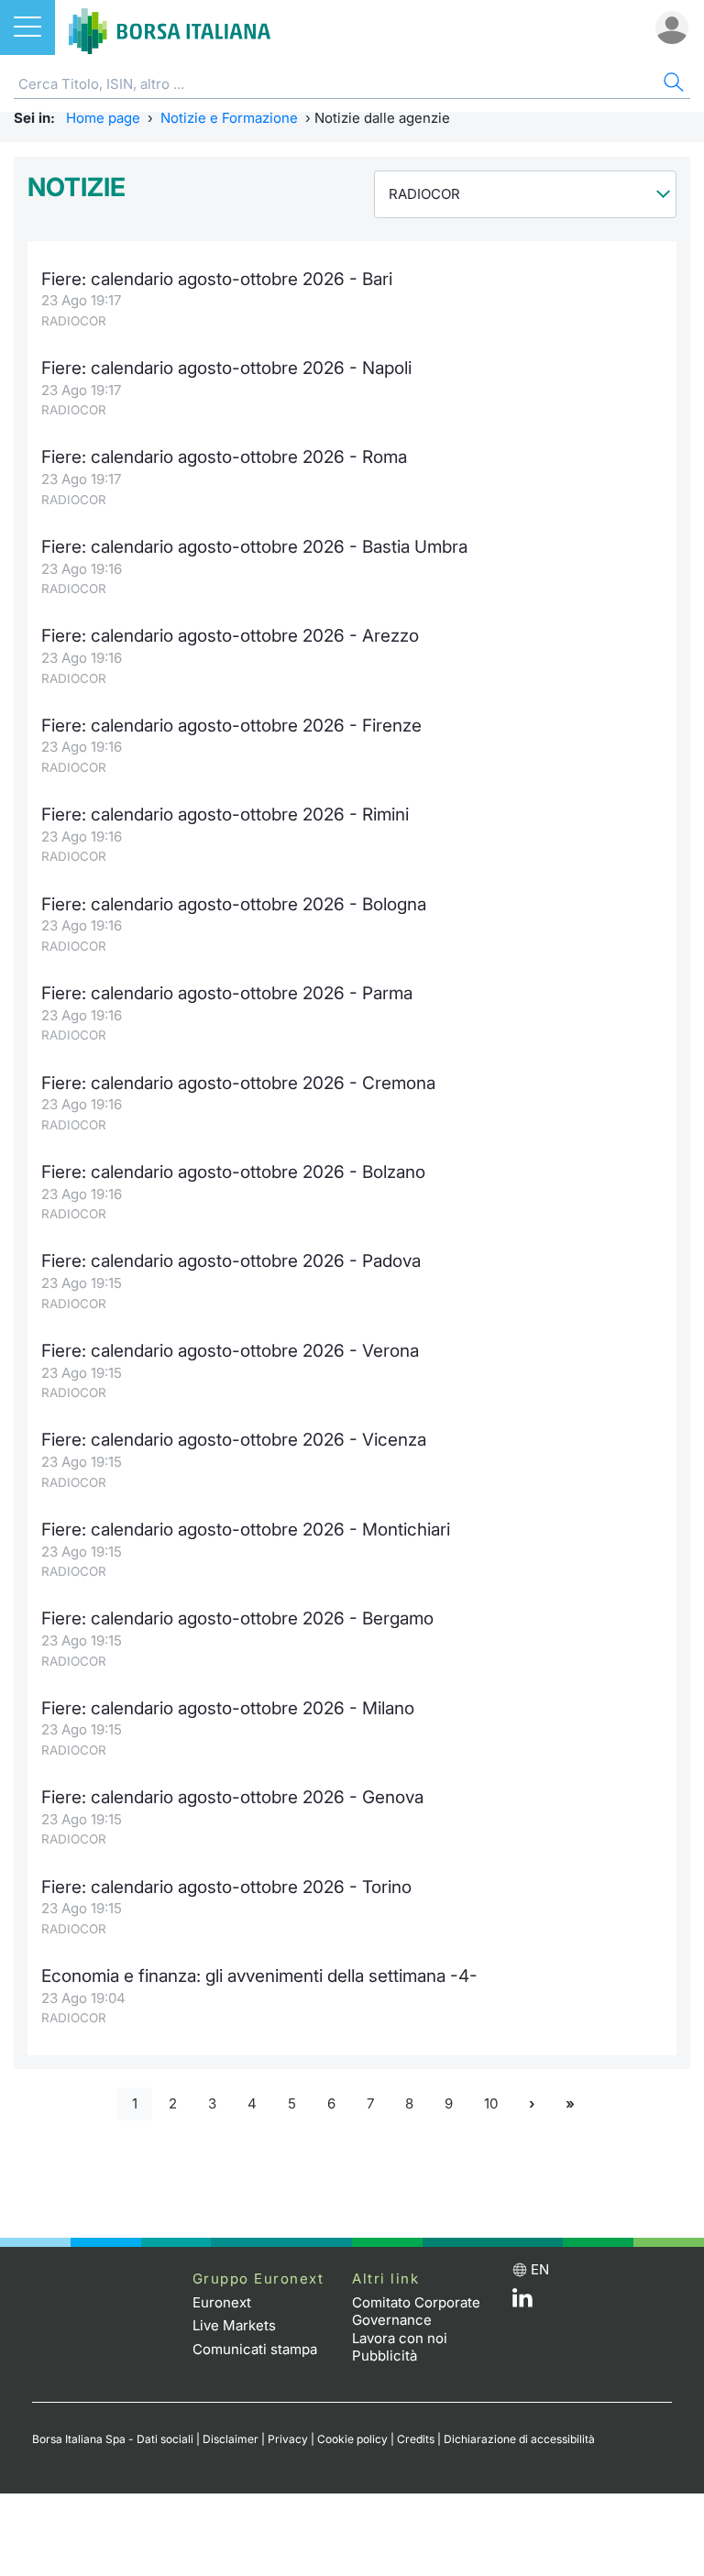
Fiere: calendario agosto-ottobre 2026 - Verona (230, 1351)
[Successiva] (532, 2104)
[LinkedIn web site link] (522, 2302)
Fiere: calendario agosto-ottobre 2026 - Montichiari (246, 1530)
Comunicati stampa (255, 2349)
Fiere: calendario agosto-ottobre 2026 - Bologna (234, 904)
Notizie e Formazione (229, 118)
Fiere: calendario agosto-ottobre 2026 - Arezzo (230, 636)
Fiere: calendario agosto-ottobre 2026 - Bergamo (237, 1618)
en (540, 2269)
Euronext (222, 2302)
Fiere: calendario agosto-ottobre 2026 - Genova (232, 1797)
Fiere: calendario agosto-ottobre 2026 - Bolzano (233, 1172)
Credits (416, 2439)
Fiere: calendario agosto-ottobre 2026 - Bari (217, 279)
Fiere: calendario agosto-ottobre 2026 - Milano (228, 1708)
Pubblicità (385, 2356)
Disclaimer (231, 2439)
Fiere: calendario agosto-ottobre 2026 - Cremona (238, 1083)
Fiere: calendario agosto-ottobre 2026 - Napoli (226, 368)
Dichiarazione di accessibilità (519, 2439)
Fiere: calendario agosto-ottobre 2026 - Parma (227, 993)
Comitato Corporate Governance (416, 2312)
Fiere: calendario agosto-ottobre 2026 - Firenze (231, 726)
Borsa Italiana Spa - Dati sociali (113, 2439)
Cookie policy (352, 2439)
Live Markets (234, 2325)
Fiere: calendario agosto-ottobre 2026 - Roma (224, 457)
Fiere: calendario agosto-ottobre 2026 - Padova (231, 1261)
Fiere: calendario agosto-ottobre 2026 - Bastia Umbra (254, 547)
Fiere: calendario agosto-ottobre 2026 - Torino (226, 1887)
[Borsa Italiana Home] (170, 28)
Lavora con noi (400, 2338)
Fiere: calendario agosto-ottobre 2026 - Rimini (225, 815)
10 (491, 2103)
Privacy (288, 2439)
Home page (103, 118)
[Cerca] (672, 85)
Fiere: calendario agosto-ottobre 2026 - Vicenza (234, 1440)
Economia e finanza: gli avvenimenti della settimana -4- (259, 1976)
